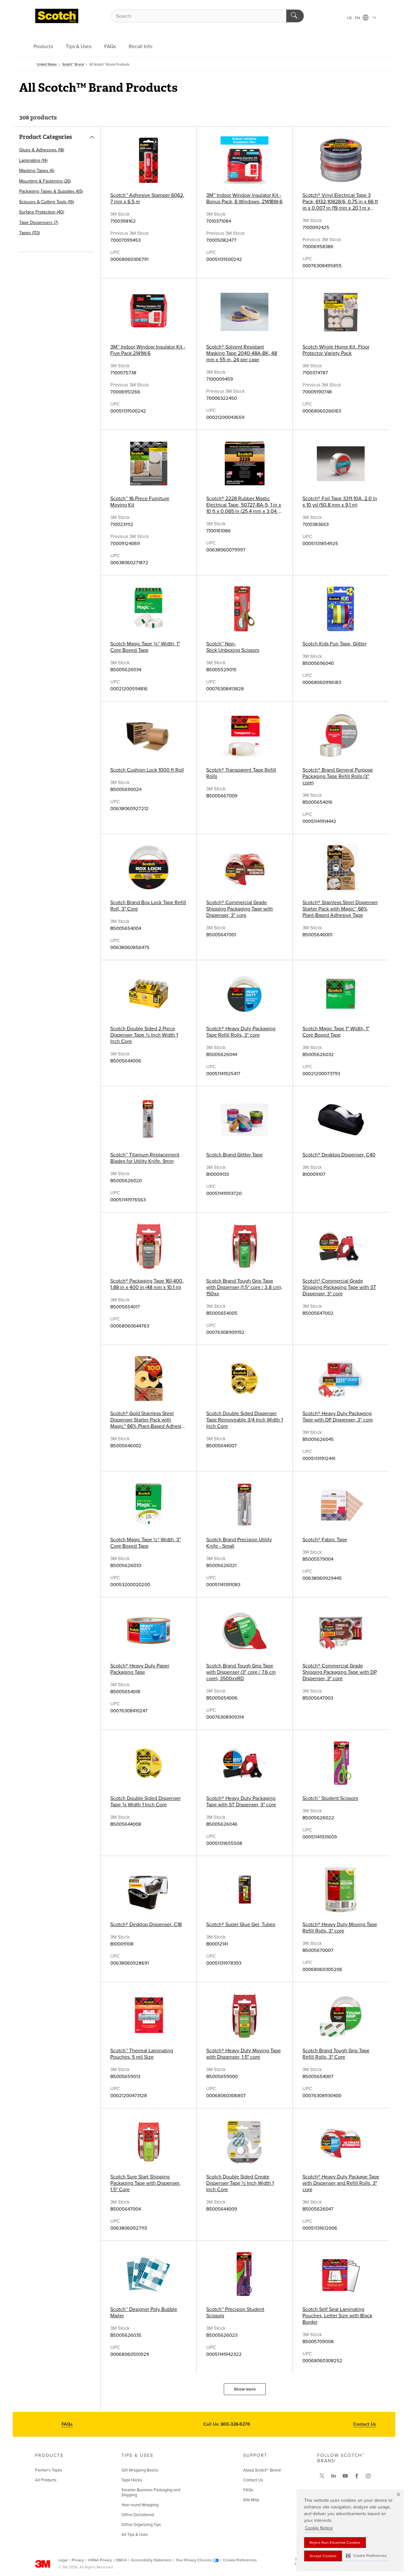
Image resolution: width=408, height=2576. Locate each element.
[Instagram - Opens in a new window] (368, 2476)
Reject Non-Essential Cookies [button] (335, 2543)
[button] (366, 2556)
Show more (245, 2389)
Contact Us (365, 2424)
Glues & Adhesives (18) (42, 150)
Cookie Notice (319, 2528)
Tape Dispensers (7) (39, 223)
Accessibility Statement (151, 2560)
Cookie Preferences (240, 2560)
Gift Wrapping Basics (140, 2470)
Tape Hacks (132, 2480)
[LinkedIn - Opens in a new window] (333, 2476)
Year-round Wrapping (140, 2505)
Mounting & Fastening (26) (45, 181)
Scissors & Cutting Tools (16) (47, 202)
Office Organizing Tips (141, 2525)
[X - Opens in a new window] (322, 2476)
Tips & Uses (79, 47)
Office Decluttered (138, 2515)
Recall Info (141, 47)
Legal (63, 2560)
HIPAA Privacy (100, 2560)
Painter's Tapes (49, 2470)
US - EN (354, 18)
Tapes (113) (29, 233)
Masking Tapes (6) (37, 171)
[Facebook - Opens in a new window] (357, 2476)
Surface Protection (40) (42, 212)
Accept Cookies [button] (323, 2556)
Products (43, 47)
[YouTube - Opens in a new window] (345, 2476)
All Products (46, 2480)
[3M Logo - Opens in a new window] (57, 16)
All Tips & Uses (135, 2535)
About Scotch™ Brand (262, 2470)
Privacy (78, 2560)
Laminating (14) (33, 160)
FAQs (110, 47)
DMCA (121, 2560)
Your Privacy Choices (193, 2560)
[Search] (295, 16)
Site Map (251, 2500)
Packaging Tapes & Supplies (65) (51, 191)
